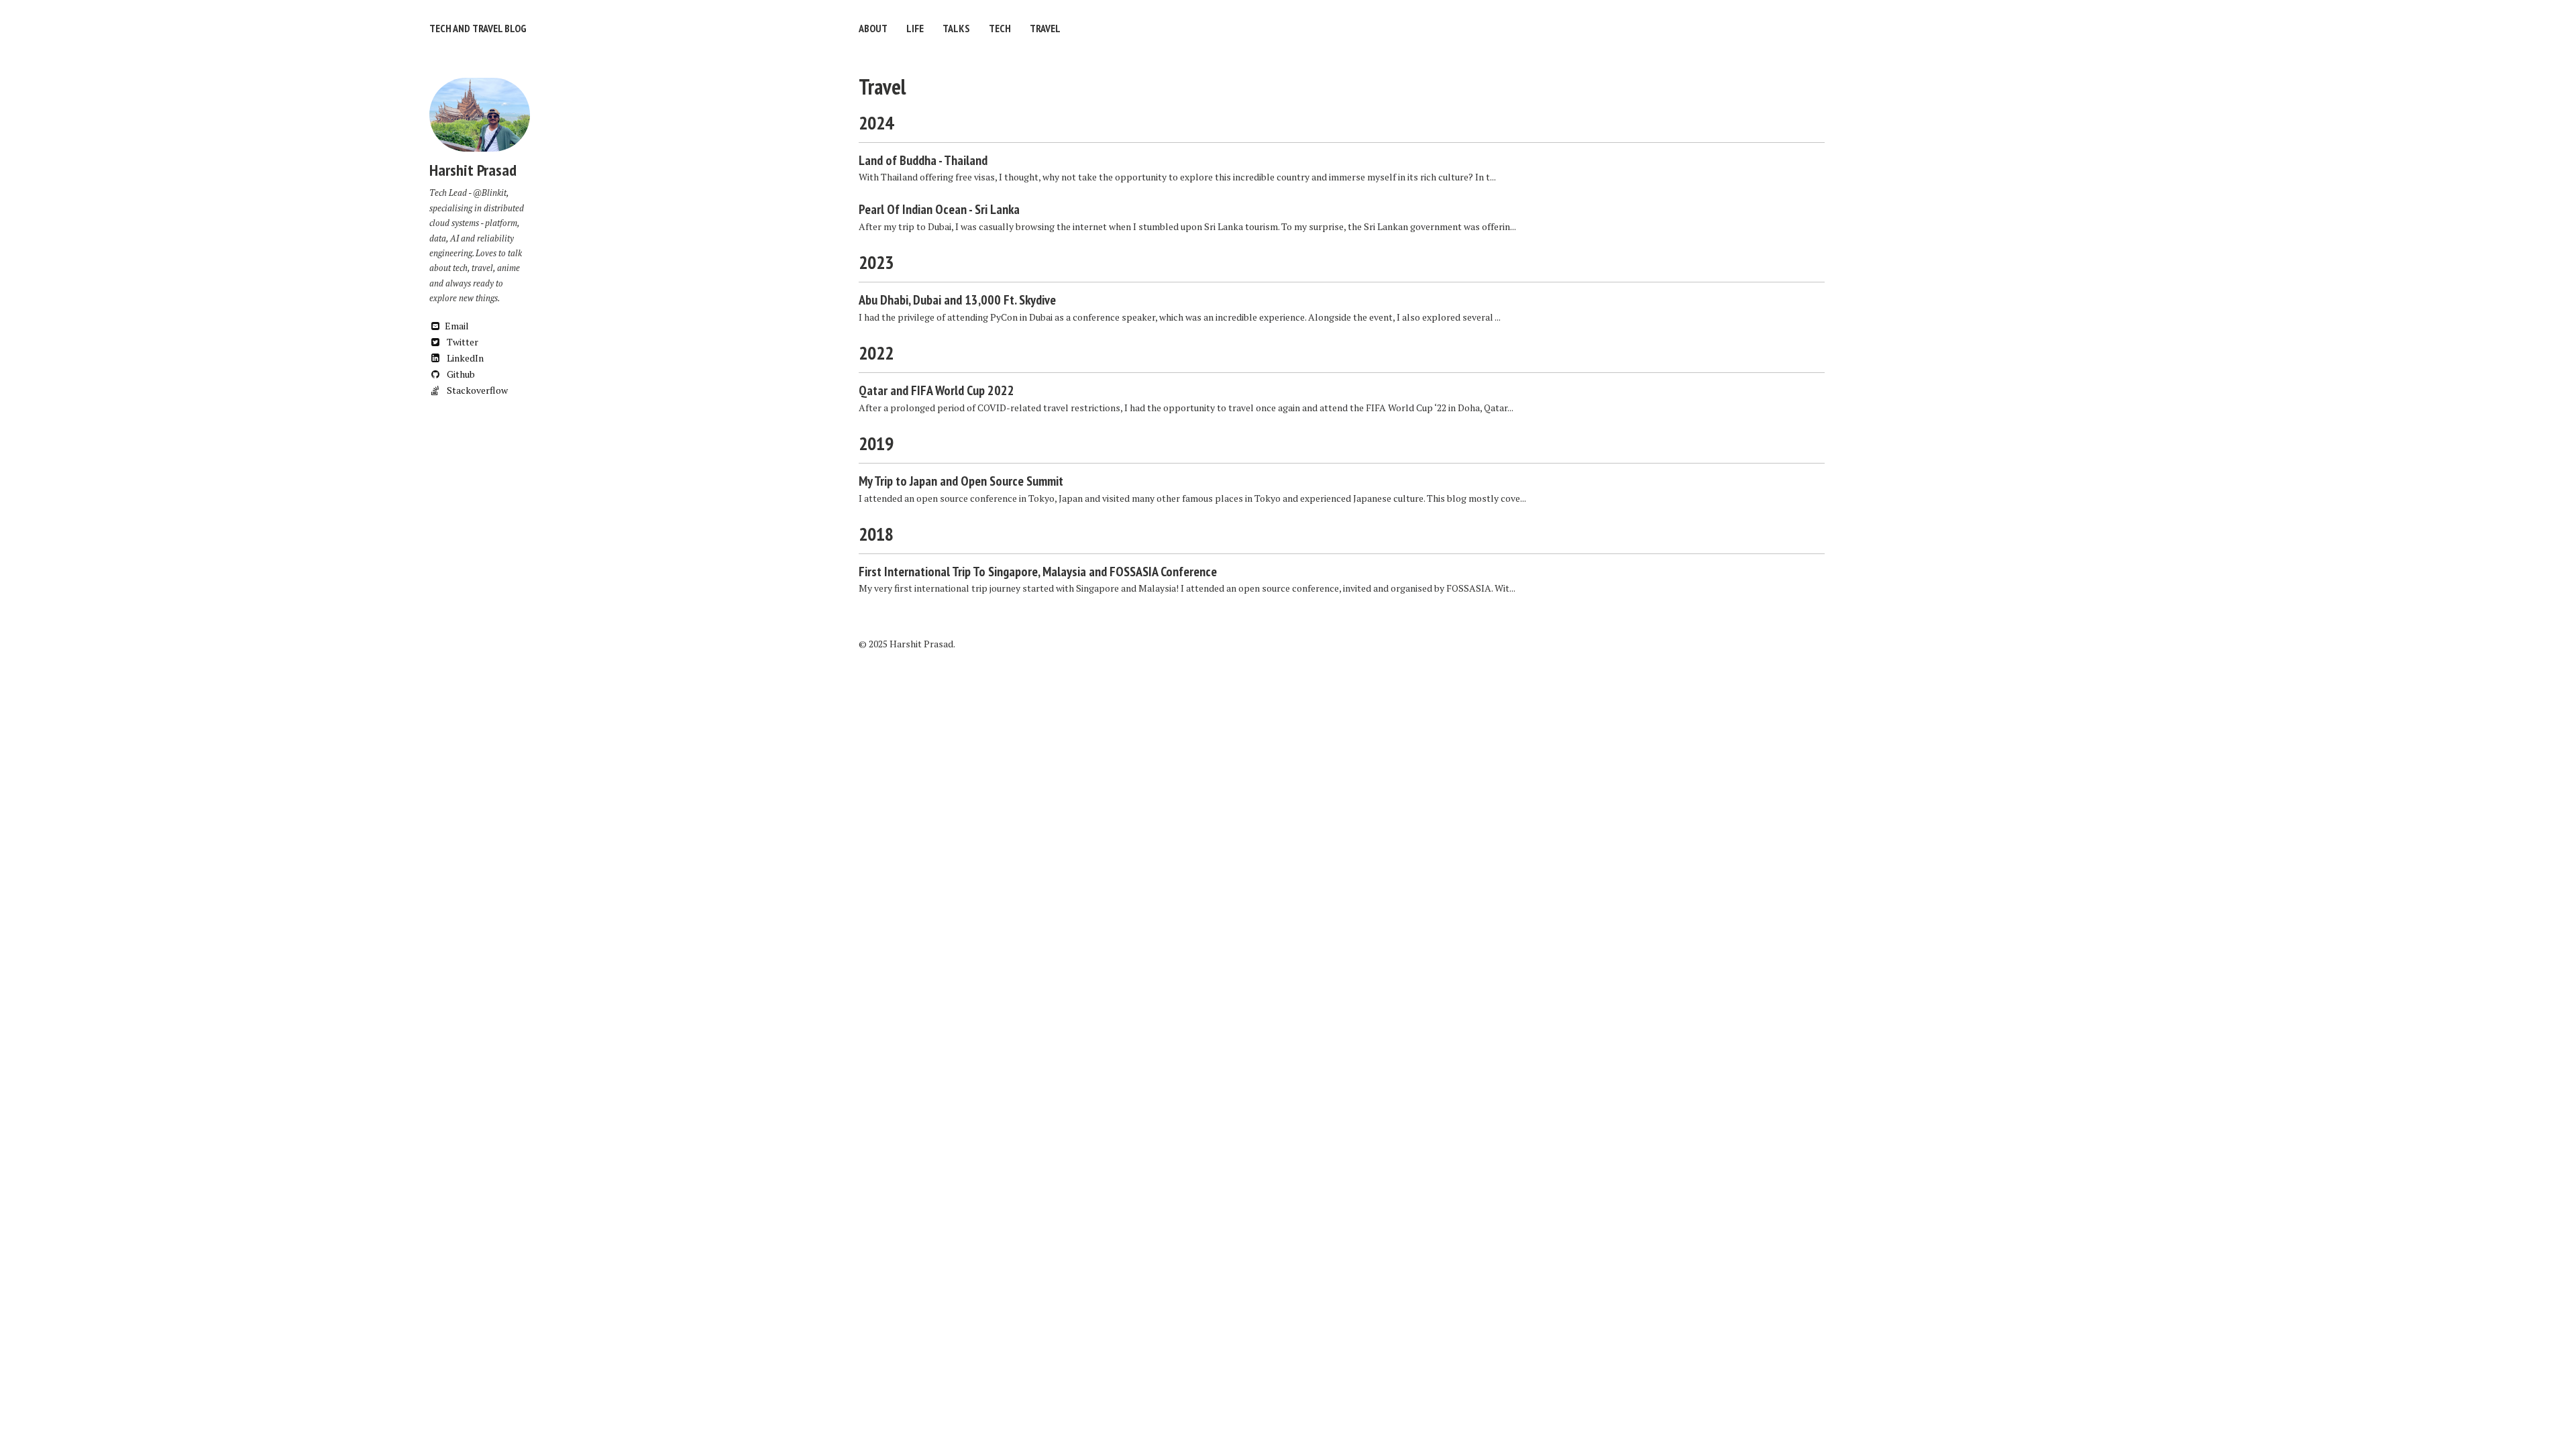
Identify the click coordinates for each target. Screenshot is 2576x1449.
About (873, 28)
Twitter (462, 342)
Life (915, 28)
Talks (956, 28)
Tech (1000, 28)
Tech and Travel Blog (478, 28)
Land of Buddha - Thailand (923, 160)
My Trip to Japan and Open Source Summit (961, 481)
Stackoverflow (476, 390)
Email (457, 326)
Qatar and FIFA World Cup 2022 (936, 390)
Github (460, 374)
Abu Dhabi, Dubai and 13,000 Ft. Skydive (957, 300)
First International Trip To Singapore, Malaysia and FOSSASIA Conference (1038, 572)
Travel (1045, 28)
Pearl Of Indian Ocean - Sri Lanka (939, 209)
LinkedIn (464, 358)
